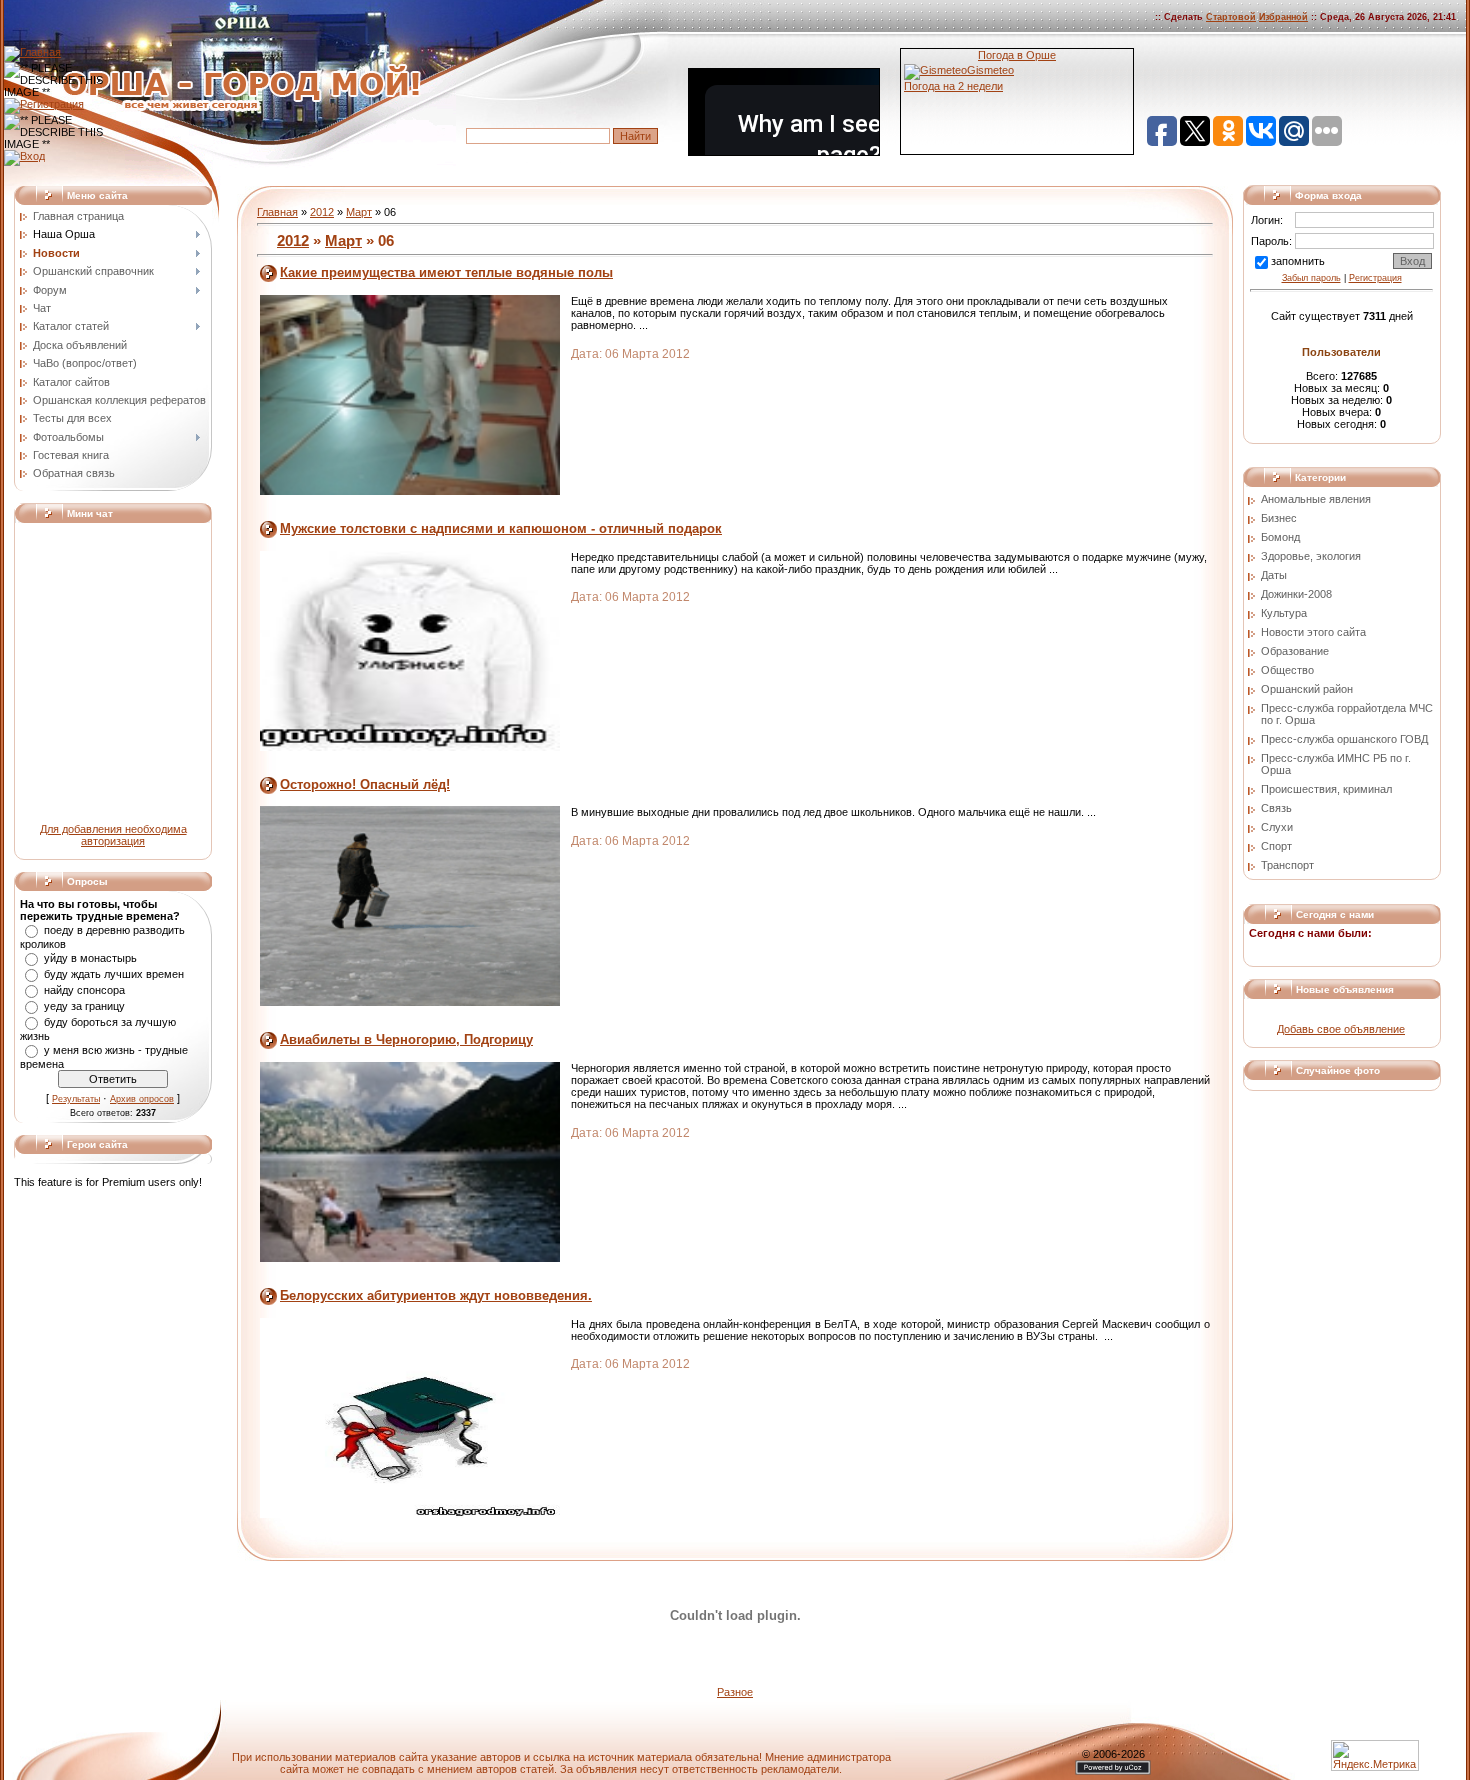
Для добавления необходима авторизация (113, 835)
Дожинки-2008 (1296, 594)
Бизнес (1279, 518)
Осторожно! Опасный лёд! (365, 784)
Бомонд (1280, 537)
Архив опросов (142, 1099)
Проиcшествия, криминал (1326, 789)
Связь (1276, 808)
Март (359, 212)
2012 (322, 212)
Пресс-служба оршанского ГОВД (1344, 739)
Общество (1287, 670)
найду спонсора (84, 990)
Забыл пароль (1311, 278)
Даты (1274, 575)
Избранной (1283, 17)
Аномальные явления (1316, 499)
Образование (1295, 651)
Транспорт (1287, 865)
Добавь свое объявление (1341, 1029)
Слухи (1277, 827)
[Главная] (32, 52)
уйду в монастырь (90, 958)
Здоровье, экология (1311, 556)
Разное (735, 1692)
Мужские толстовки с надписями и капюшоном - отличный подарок (501, 528)
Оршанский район (1307, 689)
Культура (1284, 613)
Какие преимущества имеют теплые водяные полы (446, 272)
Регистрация (1375, 278)
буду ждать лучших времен (114, 974)
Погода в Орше (1017, 55)
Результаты (76, 1099)
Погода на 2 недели (953, 86)
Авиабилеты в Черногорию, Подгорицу (406, 1039)
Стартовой (1231, 17)
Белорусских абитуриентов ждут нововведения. (436, 1295)
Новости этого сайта (1313, 632)
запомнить (1298, 261)
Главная (277, 212)
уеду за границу (84, 1006)
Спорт (1276, 846)
